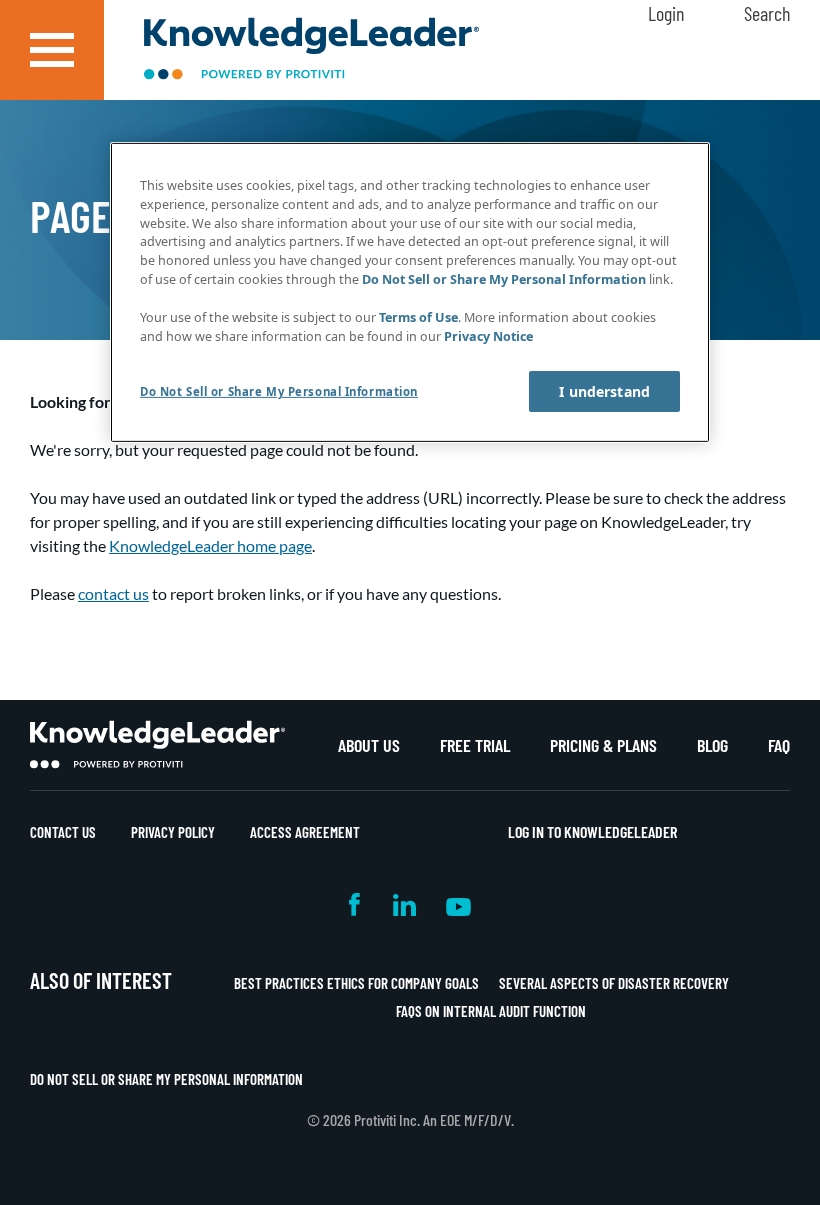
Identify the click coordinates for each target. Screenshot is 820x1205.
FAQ (779, 745)
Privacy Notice (488, 336)
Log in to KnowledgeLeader (592, 831)
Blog (712, 745)
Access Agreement (305, 832)
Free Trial (475, 745)
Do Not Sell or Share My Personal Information (166, 1079)
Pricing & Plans (603, 745)
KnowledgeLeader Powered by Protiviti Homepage (157, 745)
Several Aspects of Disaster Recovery (614, 983)
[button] (52, 50)
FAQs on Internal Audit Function (491, 1011)
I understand (604, 391)
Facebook (356, 904)
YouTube (458, 904)
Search (767, 13)
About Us (369, 745)
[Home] (311, 50)
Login (666, 13)
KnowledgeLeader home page (210, 545)
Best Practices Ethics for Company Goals (356, 983)
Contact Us (63, 832)
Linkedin (404, 904)
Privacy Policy (173, 832)
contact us (113, 593)
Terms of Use (418, 317)
